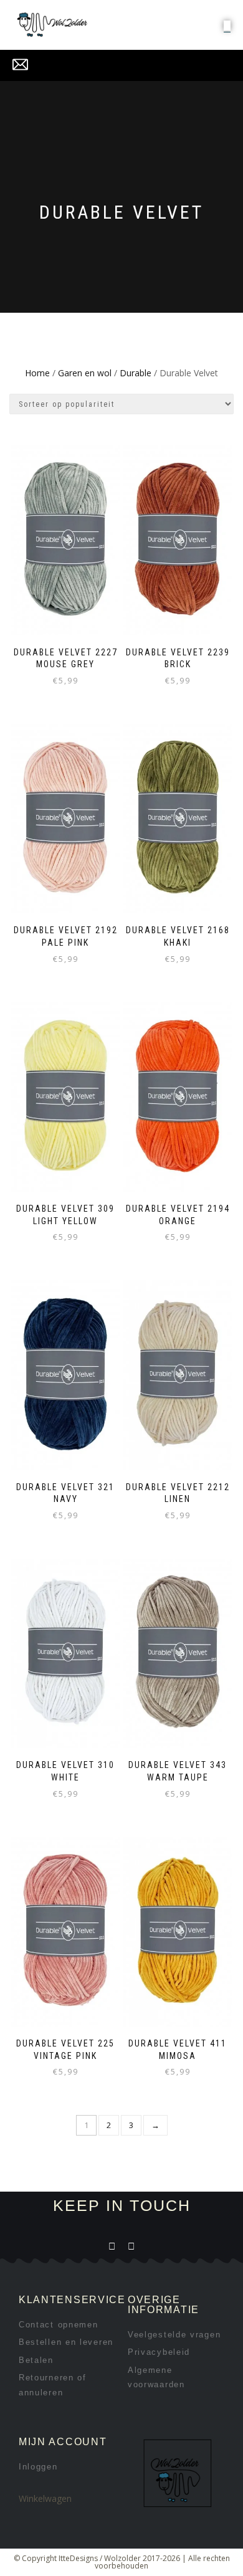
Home (37, 373)
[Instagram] (131, 2246)
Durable (136, 373)
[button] (227, 26)
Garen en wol (85, 373)
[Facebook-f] (112, 2246)
